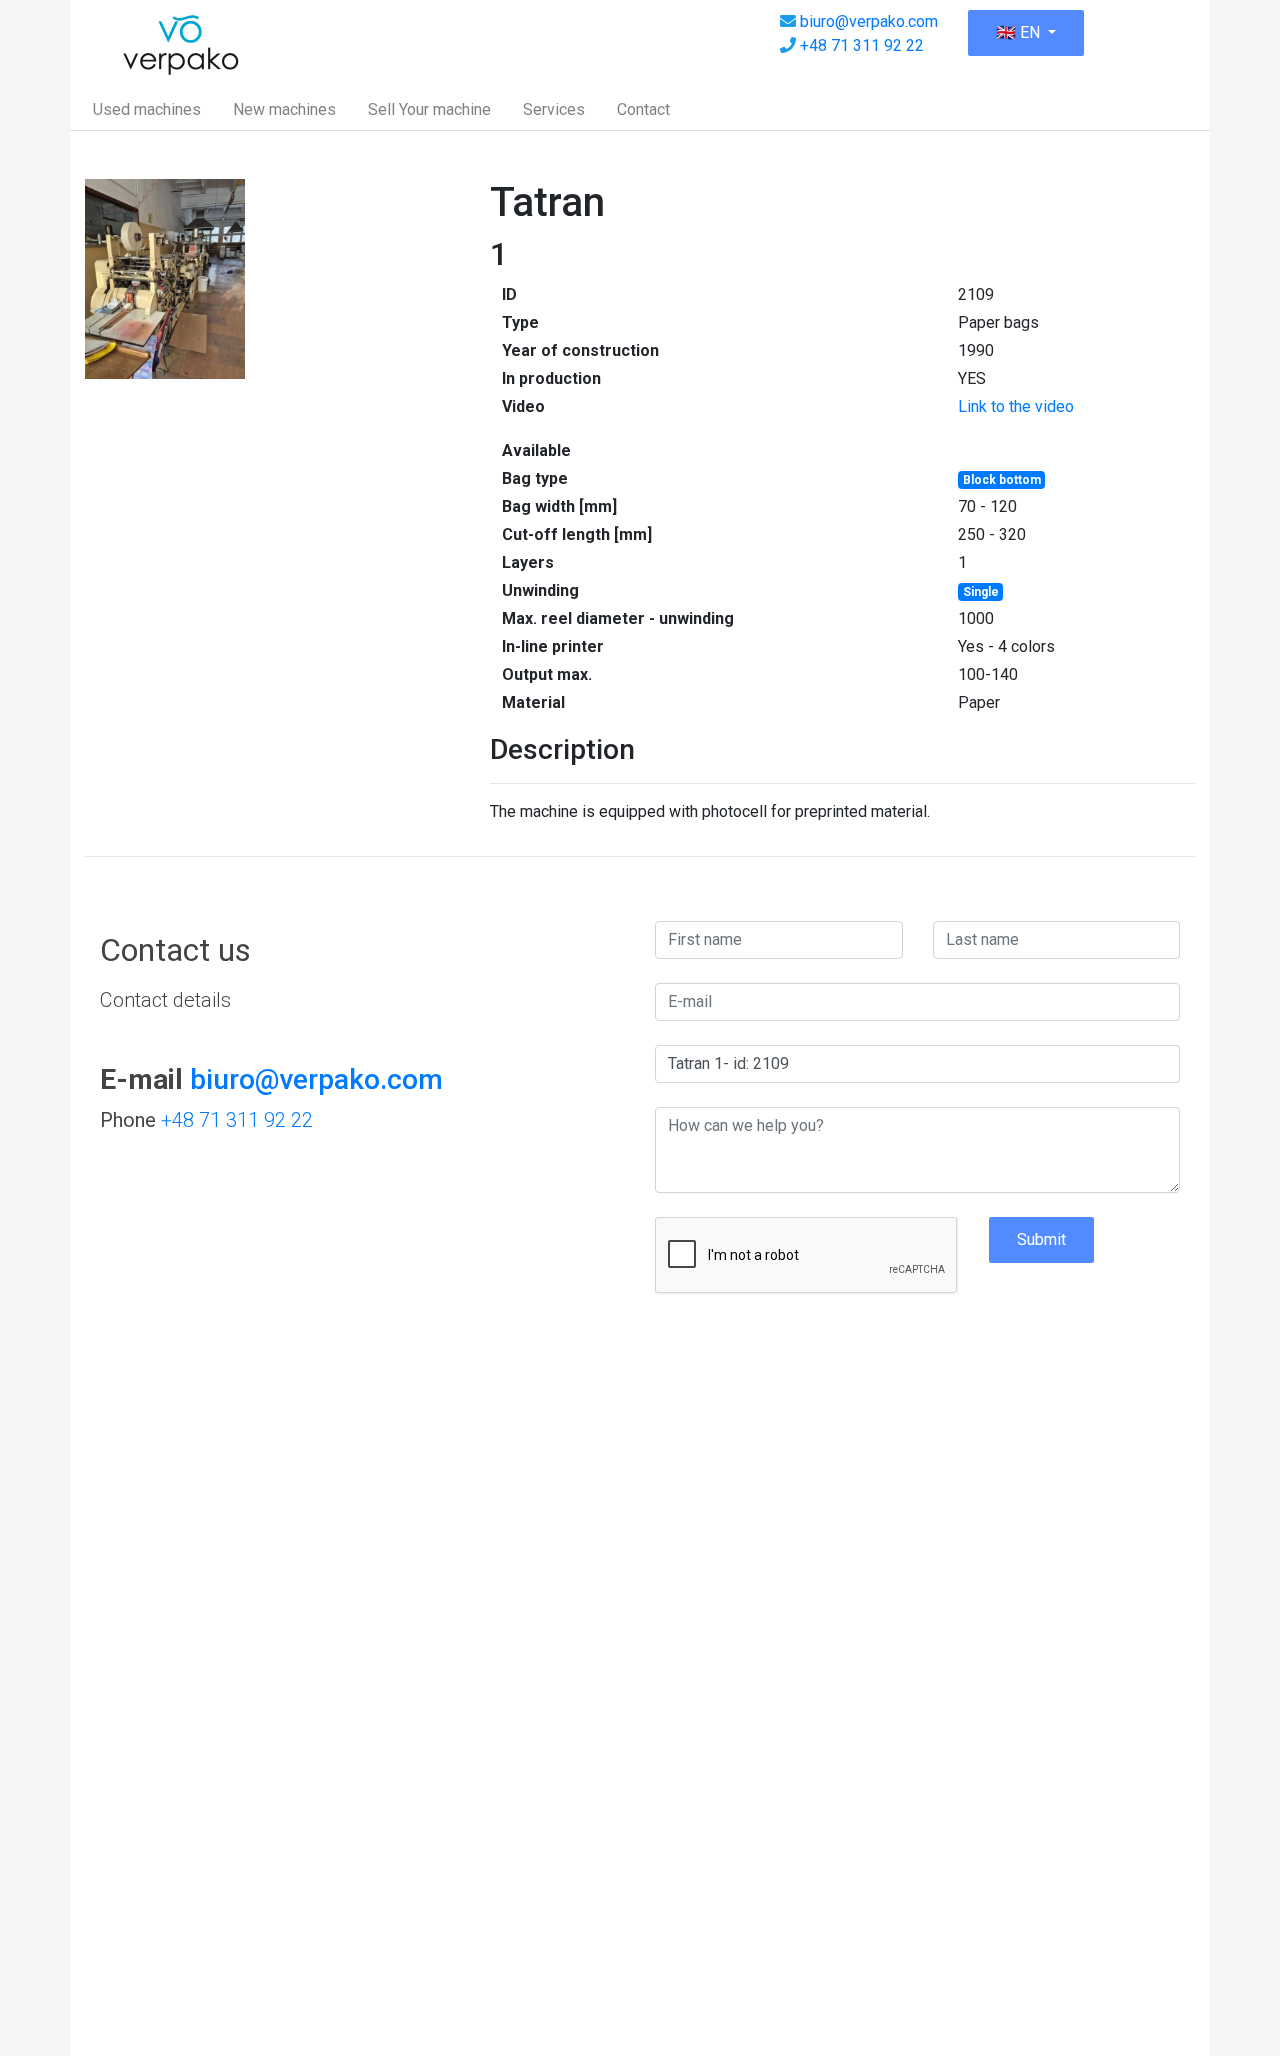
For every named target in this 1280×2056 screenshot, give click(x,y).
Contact (643, 109)
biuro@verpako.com (869, 21)
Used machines (147, 109)
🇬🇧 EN (1020, 32)
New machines (284, 109)
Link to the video (1016, 406)
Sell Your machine (429, 109)
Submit (1041, 1239)
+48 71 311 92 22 (862, 45)
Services (554, 109)
